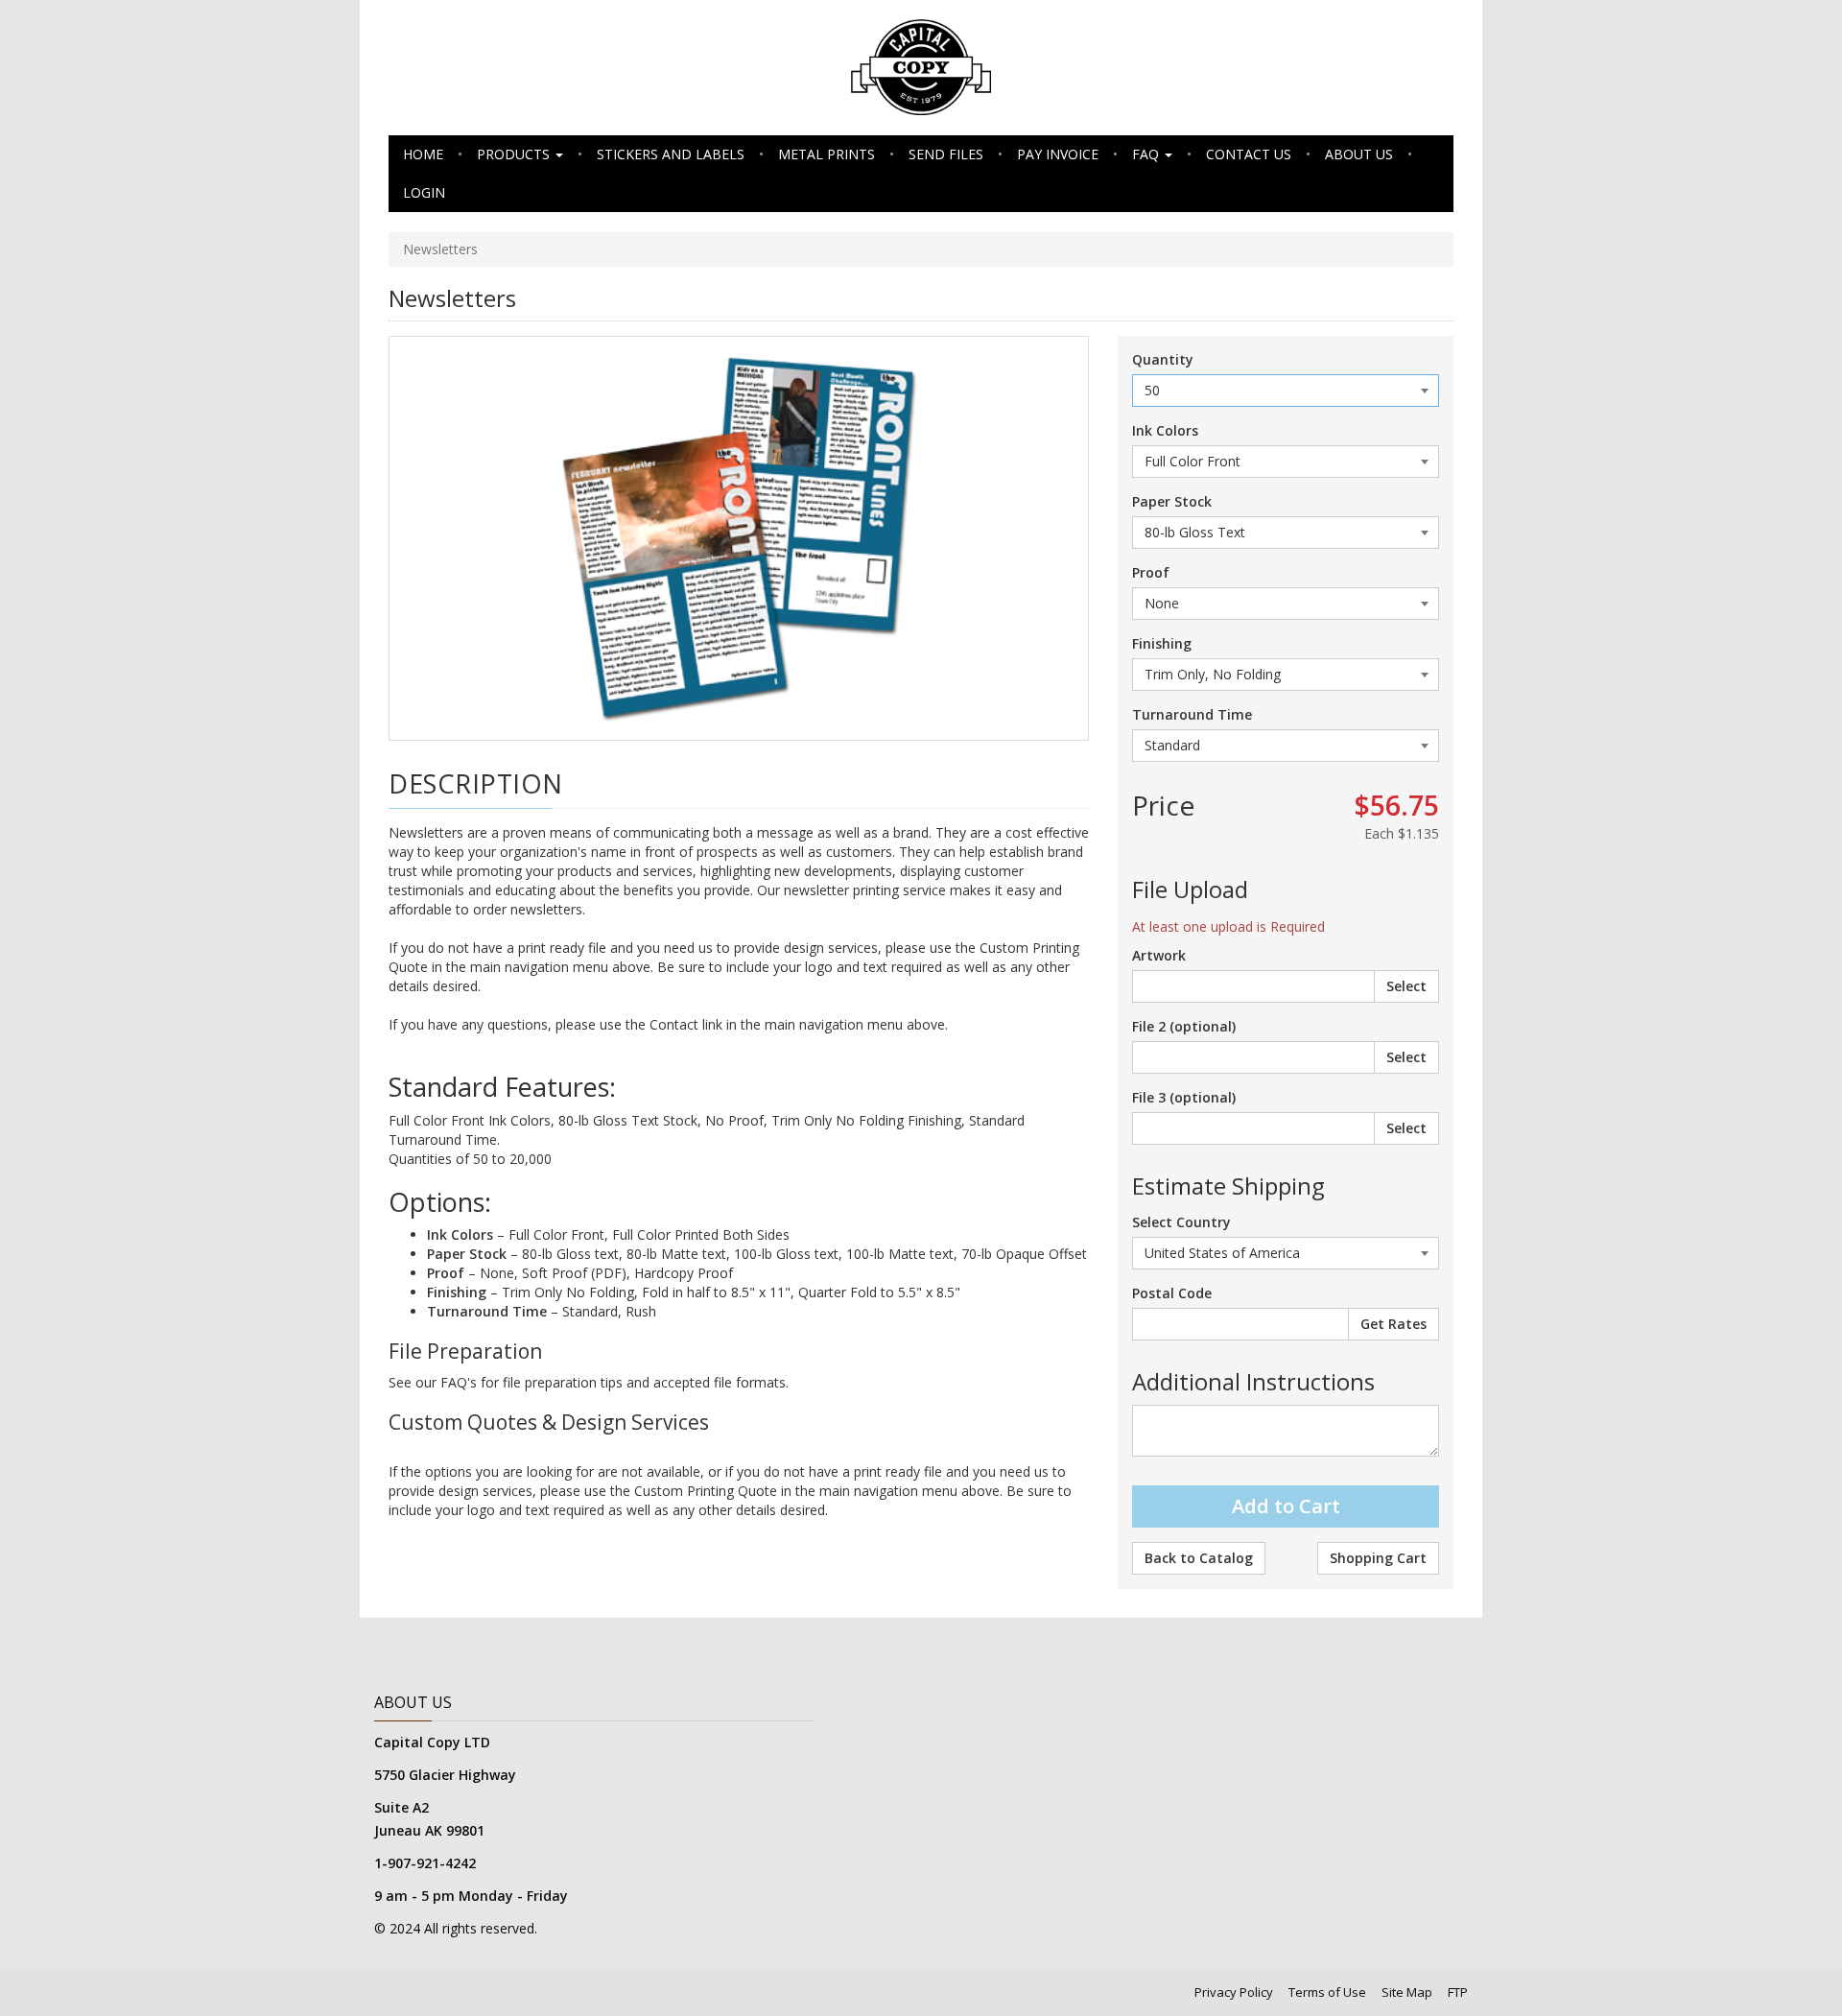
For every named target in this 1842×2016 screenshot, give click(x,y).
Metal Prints (827, 154)
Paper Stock (1172, 501)
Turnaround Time (1192, 714)
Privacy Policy (1234, 1992)
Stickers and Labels (671, 154)
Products (515, 154)
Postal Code (1172, 1293)
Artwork (1159, 955)
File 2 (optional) (1184, 1026)
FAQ (1147, 154)
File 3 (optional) (1184, 1097)
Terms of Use (1327, 1992)
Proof (1151, 572)
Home (423, 154)
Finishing (1162, 643)
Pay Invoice (1058, 154)
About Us (1359, 154)
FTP (1458, 1992)
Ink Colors (1165, 430)
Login (424, 192)
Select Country (1181, 1222)
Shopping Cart (1378, 1558)
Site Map (1407, 1992)
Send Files (946, 154)
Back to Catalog (1199, 1558)
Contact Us (1249, 154)
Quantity (1163, 359)
